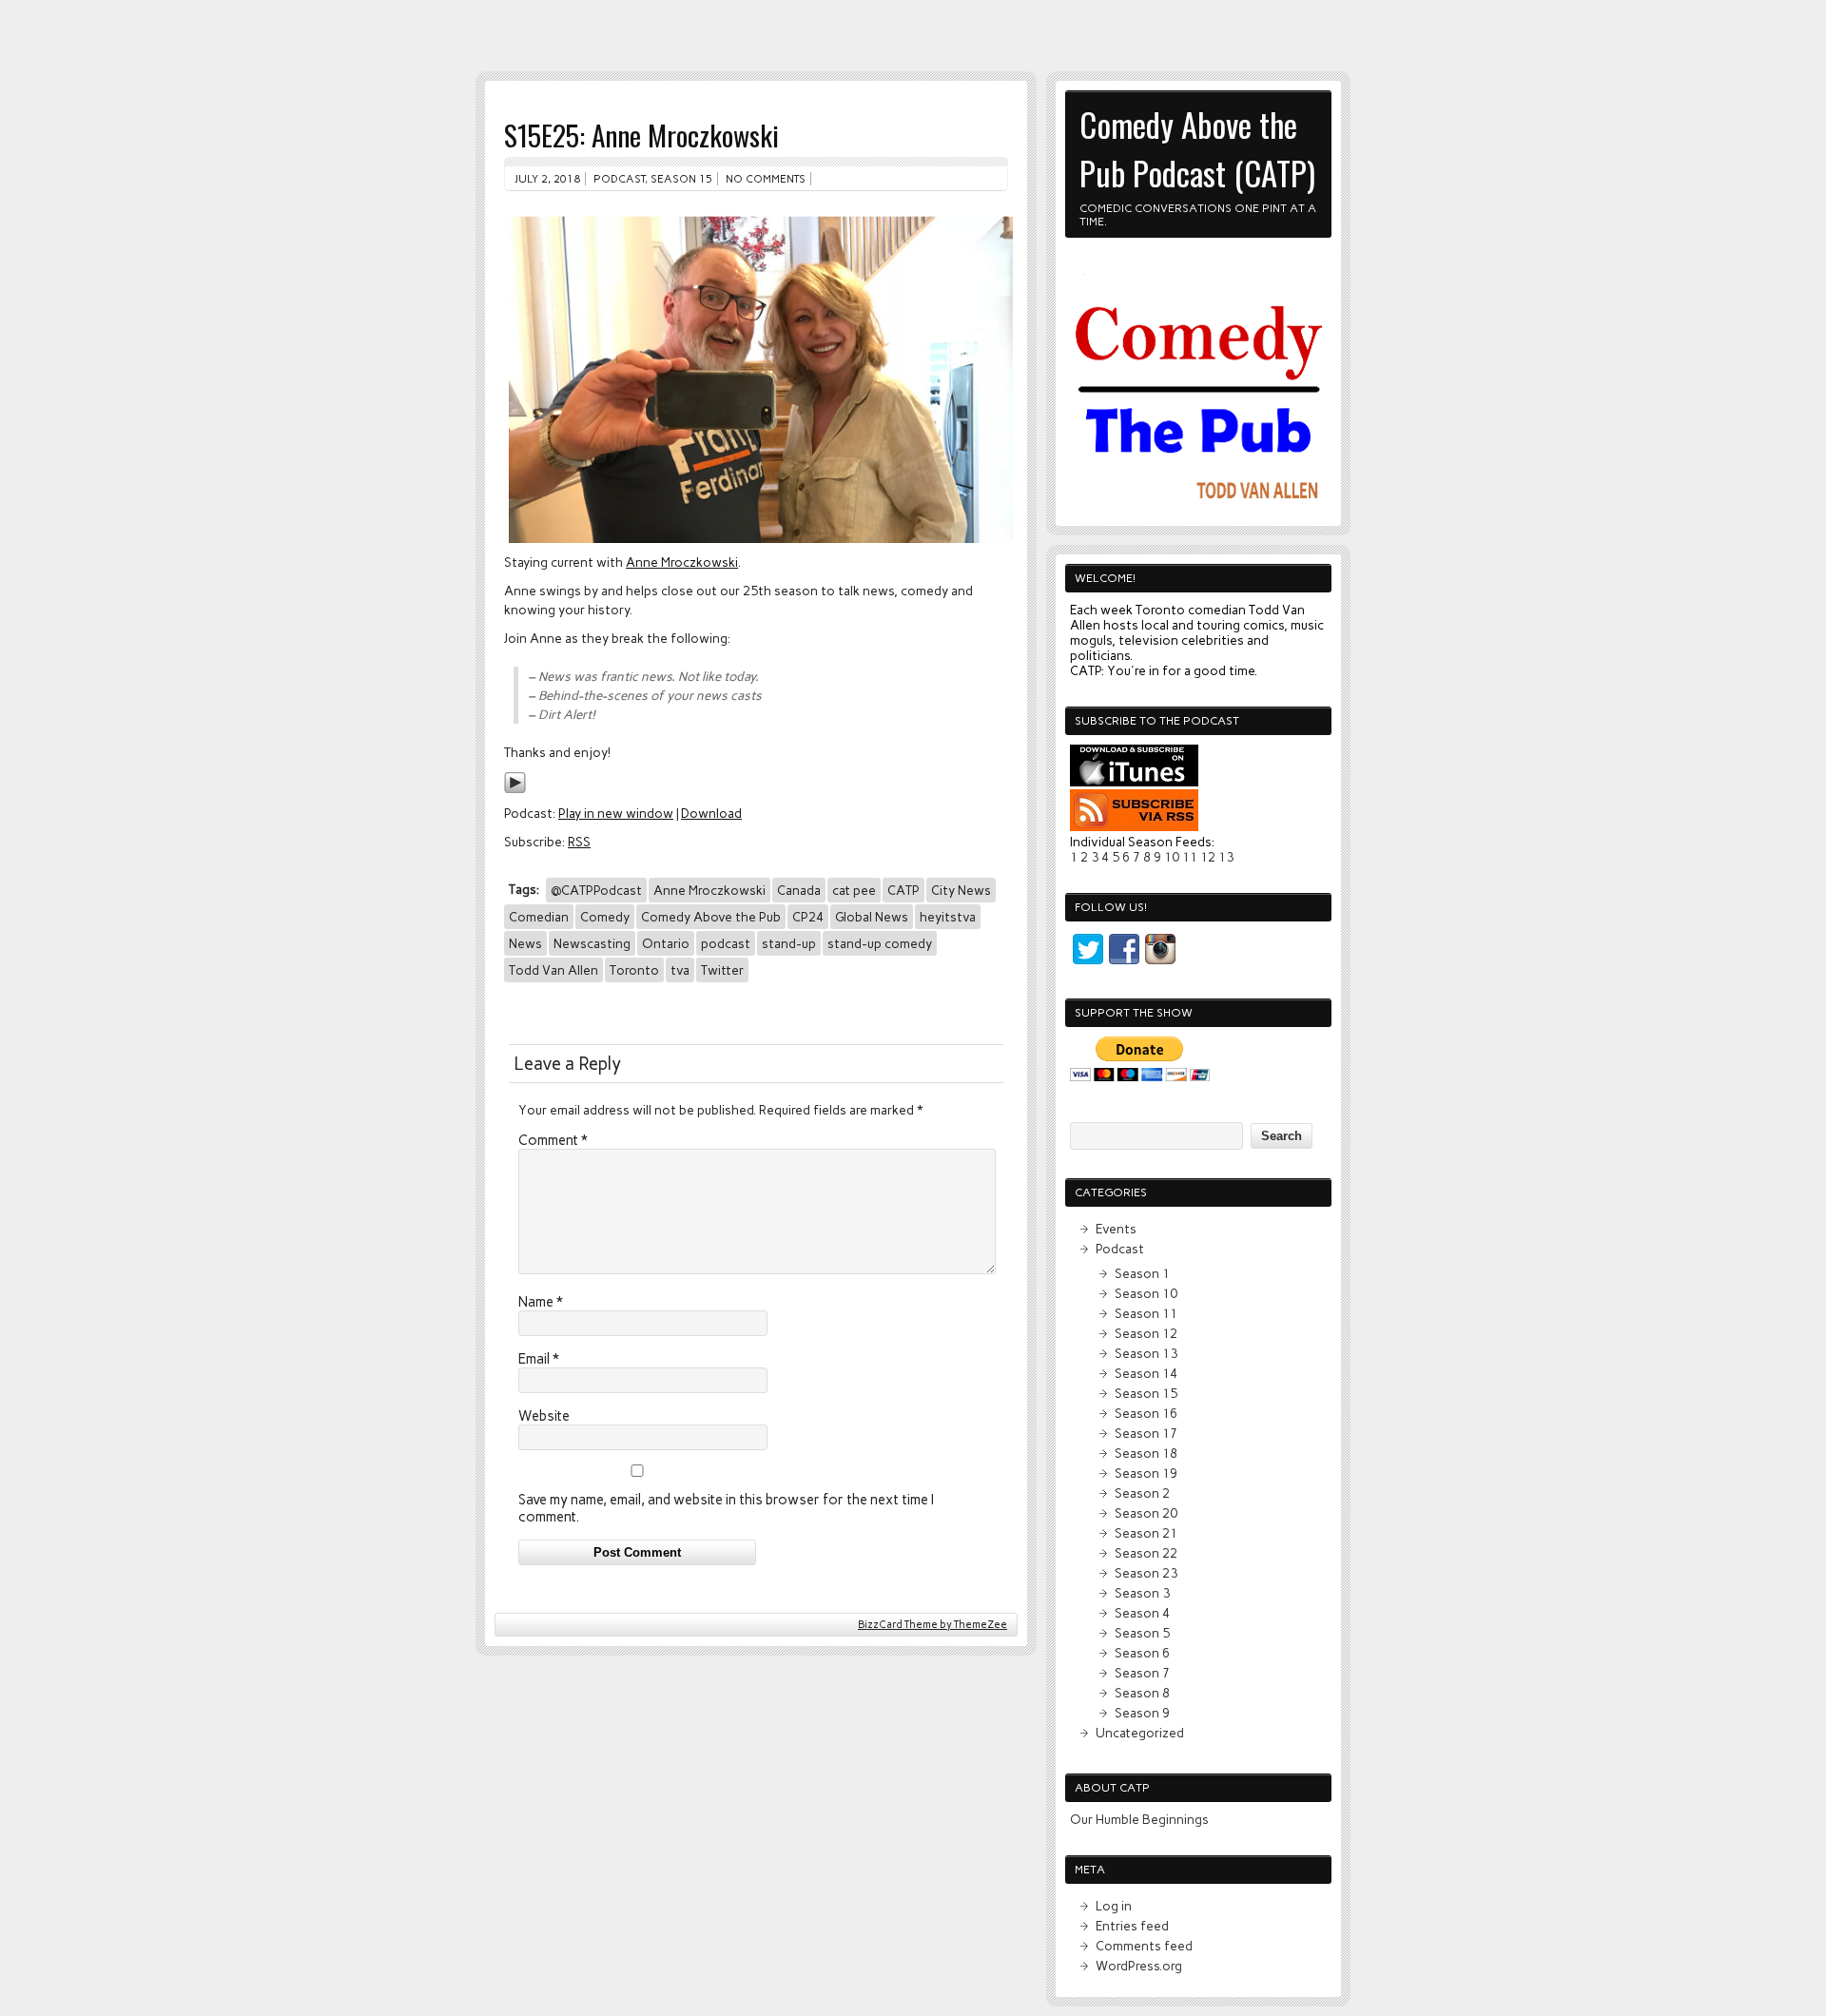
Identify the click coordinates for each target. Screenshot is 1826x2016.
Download (711, 813)
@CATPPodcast (596, 890)
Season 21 (1146, 1533)
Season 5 (1142, 1633)
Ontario (666, 943)
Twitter (722, 970)
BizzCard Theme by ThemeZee (932, 1625)
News (525, 943)
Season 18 (1146, 1453)
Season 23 (1146, 1573)
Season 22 (1146, 1553)
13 (1226, 857)
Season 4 (1142, 1613)
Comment (553, 1140)
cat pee (854, 890)
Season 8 (1142, 1693)
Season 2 (1142, 1493)
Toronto (634, 970)
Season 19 (1146, 1473)
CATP (903, 890)
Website (544, 1416)
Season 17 (1146, 1433)
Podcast (619, 179)
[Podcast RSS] (1134, 826)
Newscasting (592, 943)
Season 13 (1146, 1353)
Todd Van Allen (554, 970)
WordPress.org (1139, 1966)
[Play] (515, 789)
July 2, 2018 (547, 179)
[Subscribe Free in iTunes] (1134, 782)
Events (1116, 1229)
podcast (726, 943)
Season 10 (1146, 1293)
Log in (1114, 1906)
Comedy (605, 917)
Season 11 (1146, 1313)
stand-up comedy (880, 943)
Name (541, 1302)
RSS (579, 842)
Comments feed (1144, 1946)
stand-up (789, 943)
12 (1208, 857)
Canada (799, 890)
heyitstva (948, 917)
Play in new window (616, 813)
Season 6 (1142, 1653)
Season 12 (1146, 1333)
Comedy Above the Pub (711, 917)
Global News (872, 917)
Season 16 (1146, 1413)
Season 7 (1142, 1673)
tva (680, 970)
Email (539, 1359)
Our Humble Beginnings (1139, 1819)
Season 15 (681, 179)
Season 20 (1146, 1513)
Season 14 (1146, 1373)
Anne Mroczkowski (682, 562)
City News (961, 890)
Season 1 (1142, 1273)
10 (1172, 857)
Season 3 (1142, 1593)
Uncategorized (1140, 1733)
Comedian (539, 917)
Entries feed (1132, 1926)
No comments (766, 179)
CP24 (808, 917)
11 (1190, 857)
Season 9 (1142, 1713)
